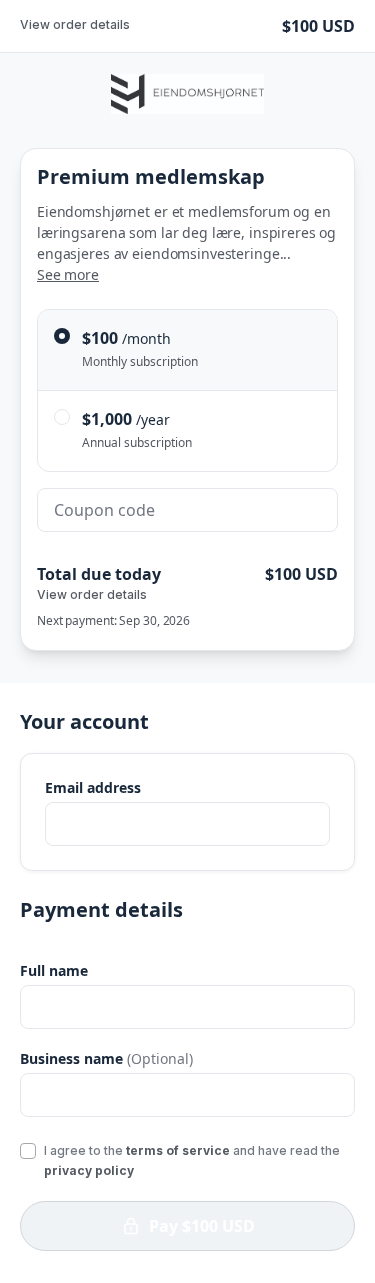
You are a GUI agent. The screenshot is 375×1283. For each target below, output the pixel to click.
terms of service (178, 1150)
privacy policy (89, 1170)
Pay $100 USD (202, 1226)
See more (68, 274)
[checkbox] (28, 1151)
